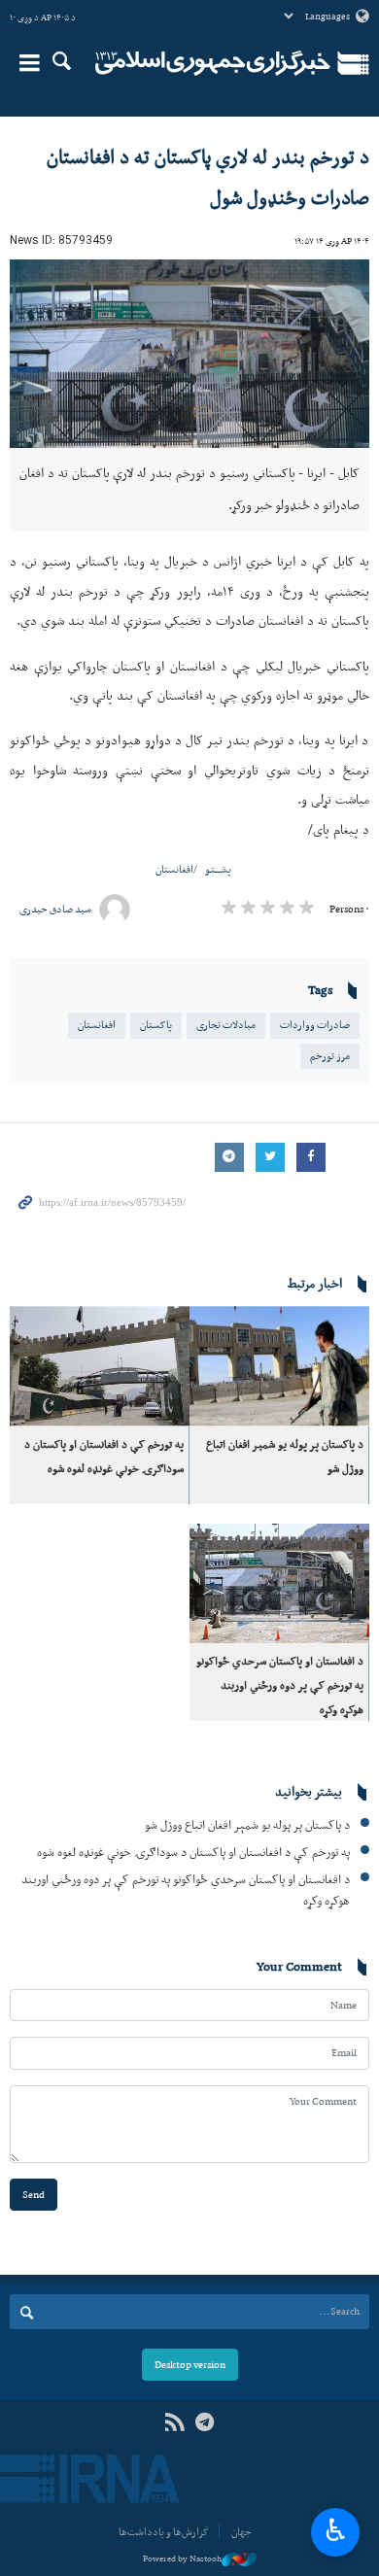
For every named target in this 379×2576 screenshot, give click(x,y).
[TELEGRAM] (205, 2423)
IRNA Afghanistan (213, 63)
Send (34, 2195)
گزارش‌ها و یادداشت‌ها (164, 2532)
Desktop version (190, 2365)
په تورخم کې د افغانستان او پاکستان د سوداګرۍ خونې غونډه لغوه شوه (193, 1852)
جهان (241, 2532)
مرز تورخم (330, 1056)
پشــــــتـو (218, 869)
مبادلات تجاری (226, 1025)
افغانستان (174, 869)
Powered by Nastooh (182, 2559)
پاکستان (156, 1025)
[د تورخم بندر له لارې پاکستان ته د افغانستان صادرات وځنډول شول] (189, 354)
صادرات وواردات (315, 1025)
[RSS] (174, 2423)
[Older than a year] (279, 1366)
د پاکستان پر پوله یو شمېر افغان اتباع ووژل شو (247, 1824)
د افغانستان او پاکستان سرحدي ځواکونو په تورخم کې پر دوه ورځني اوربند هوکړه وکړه (280, 1685)
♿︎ (336, 2530)
